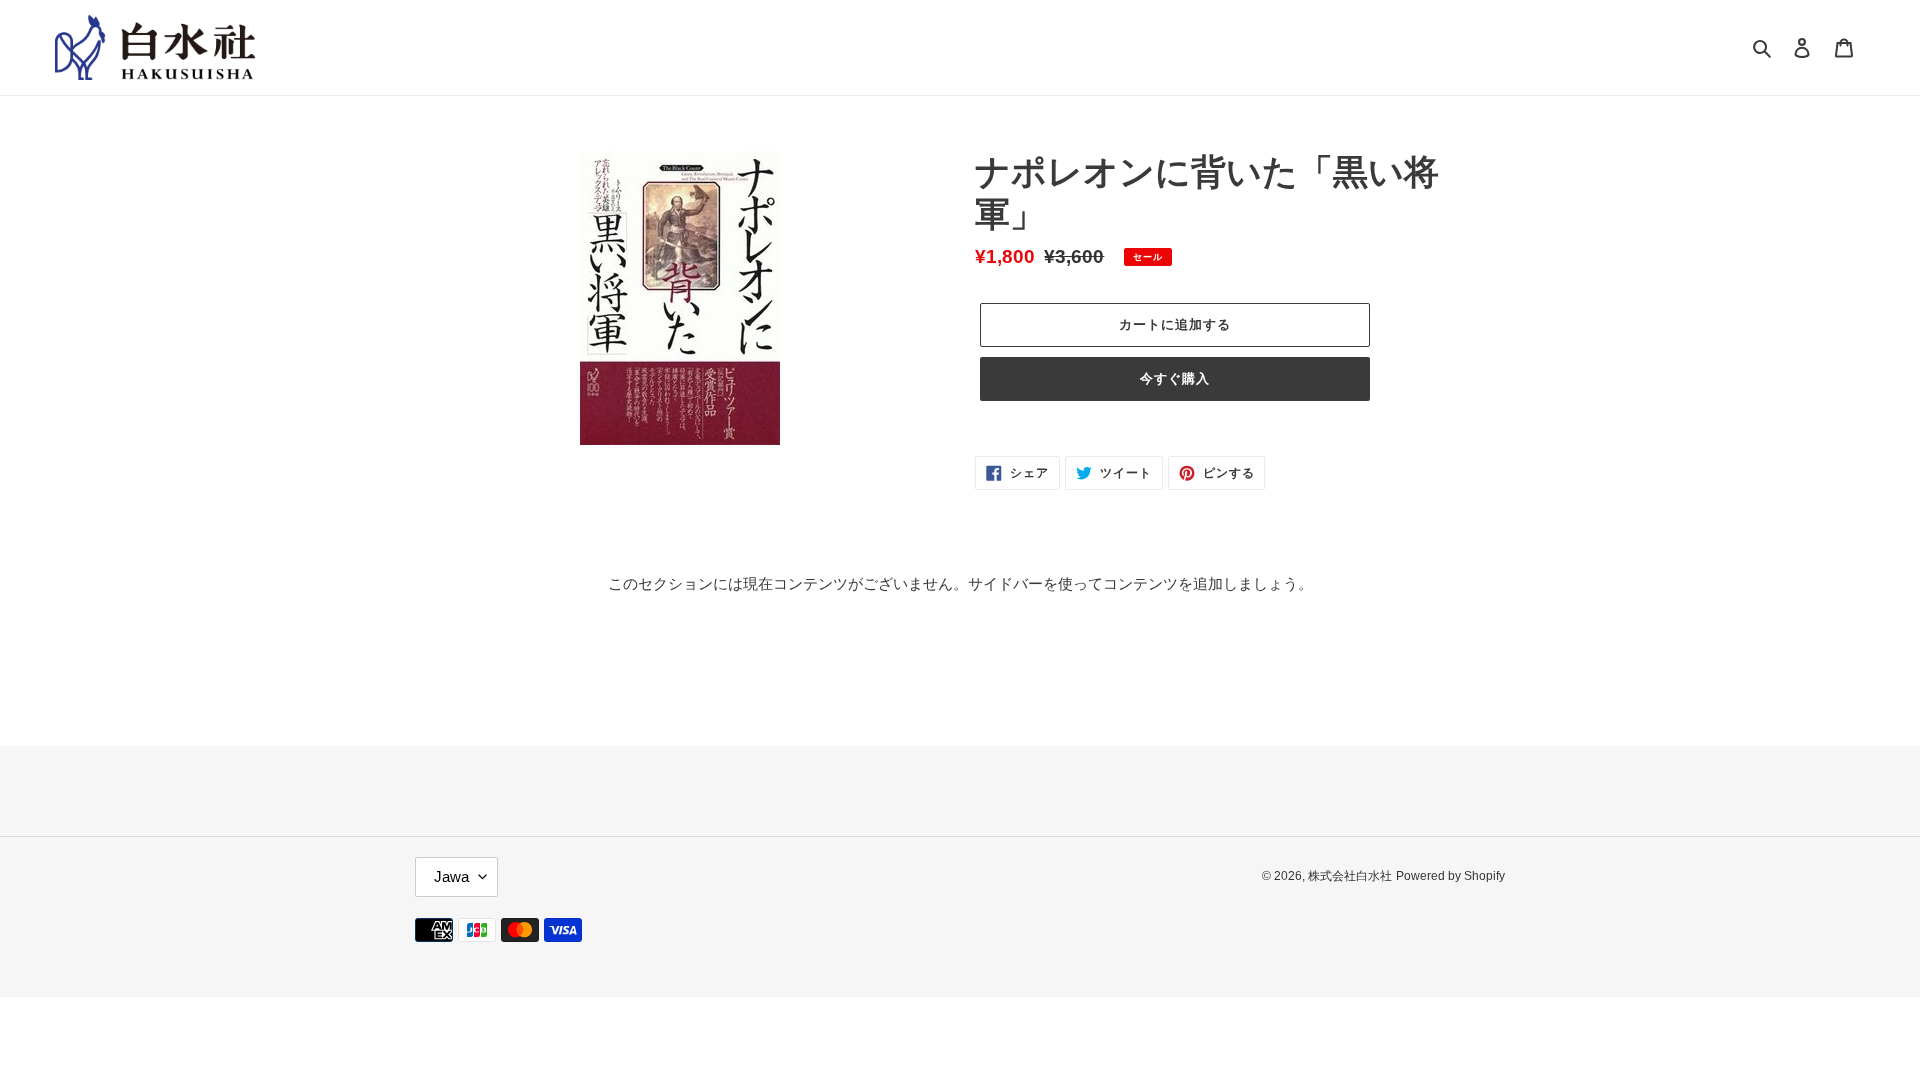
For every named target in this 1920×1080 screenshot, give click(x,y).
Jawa (451, 876)
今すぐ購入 (1175, 378)
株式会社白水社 (1350, 876)
